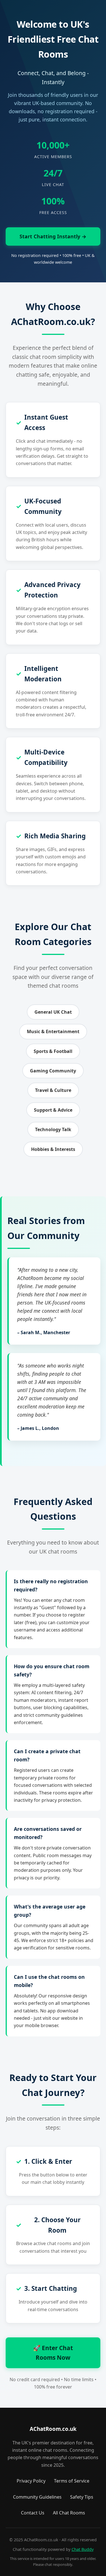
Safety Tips (82, 2497)
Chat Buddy (83, 2549)
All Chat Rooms (69, 2513)
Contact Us (33, 2513)
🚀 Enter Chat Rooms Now (53, 2353)
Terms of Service (72, 2481)
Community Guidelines (37, 2497)
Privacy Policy (31, 2481)
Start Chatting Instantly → (53, 236)
